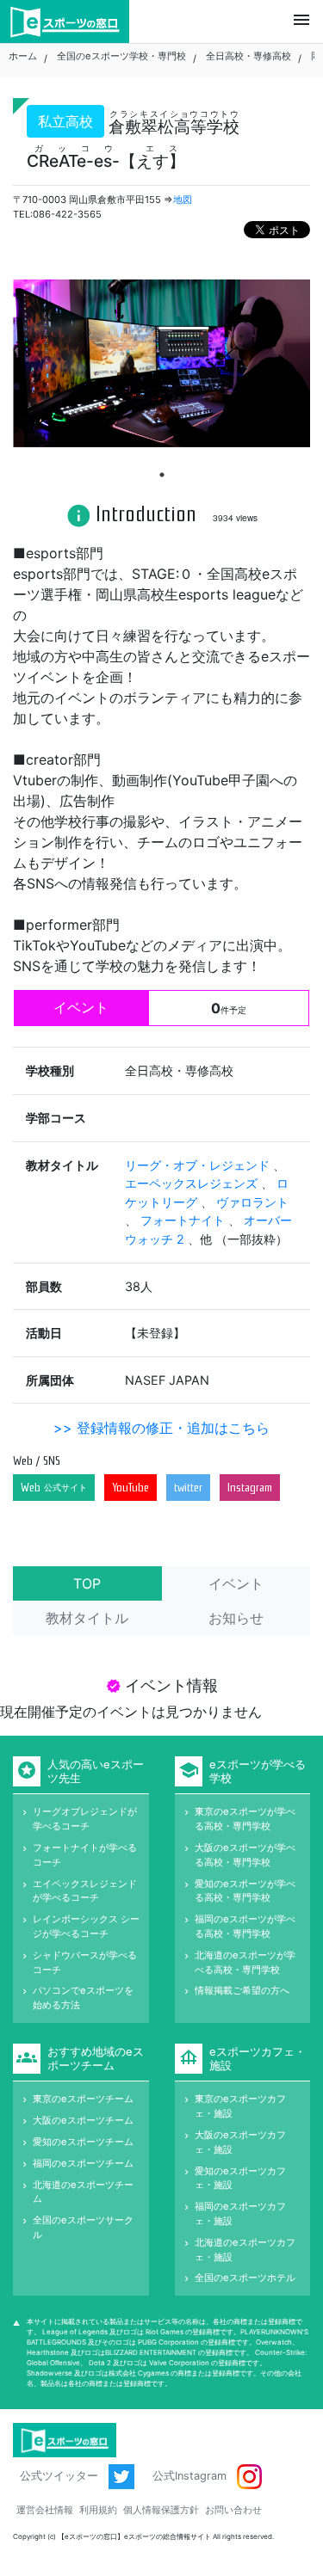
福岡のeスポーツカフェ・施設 (240, 2213)
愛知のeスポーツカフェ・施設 (240, 2178)
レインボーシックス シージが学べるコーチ (86, 1926)
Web (54, 1488)
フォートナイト (184, 1220)
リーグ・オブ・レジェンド (199, 1165)
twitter (188, 1488)
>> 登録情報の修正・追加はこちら (161, 1428)
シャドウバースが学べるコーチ (85, 1962)
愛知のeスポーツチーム (83, 2142)
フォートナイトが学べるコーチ (85, 1855)
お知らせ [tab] (236, 1618)
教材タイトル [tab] (87, 1618)
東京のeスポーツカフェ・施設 (240, 2106)
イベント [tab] (236, 1583)
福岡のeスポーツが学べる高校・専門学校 (245, 1926)
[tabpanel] (161, 363)
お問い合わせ (233, 2510)
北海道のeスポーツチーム (83, 2192)
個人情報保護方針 (161, 2510)
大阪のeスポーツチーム (83, 2120)
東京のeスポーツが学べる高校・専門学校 (245, 1819)
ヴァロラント (252, 1202)
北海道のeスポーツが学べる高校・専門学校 (245, 1962)
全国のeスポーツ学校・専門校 (121, 56)
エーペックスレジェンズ (193, 1183)
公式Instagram (191, 2476)
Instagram (250, 1488)
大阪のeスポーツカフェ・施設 (240, 2142)
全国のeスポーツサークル (83, 2227)
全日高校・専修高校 (248, 56)
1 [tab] (162, 475)
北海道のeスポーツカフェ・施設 (245, 2250)
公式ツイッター (61, 2476)
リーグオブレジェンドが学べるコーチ (85, 1819)
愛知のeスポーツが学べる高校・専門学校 (245, 1891)
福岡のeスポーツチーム (83, 2163)
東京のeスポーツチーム (83, 2099)
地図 (183, 200)
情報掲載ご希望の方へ (242, 1990)
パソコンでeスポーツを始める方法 (83, 1998)
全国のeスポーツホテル (245, 2278)
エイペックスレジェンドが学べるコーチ (85, 1891)
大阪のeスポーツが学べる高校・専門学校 (245, 1855)
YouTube (130, 1488)
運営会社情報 (45, 2510)
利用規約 (98, 2510)
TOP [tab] (87, 1583)
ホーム (23, 56)
